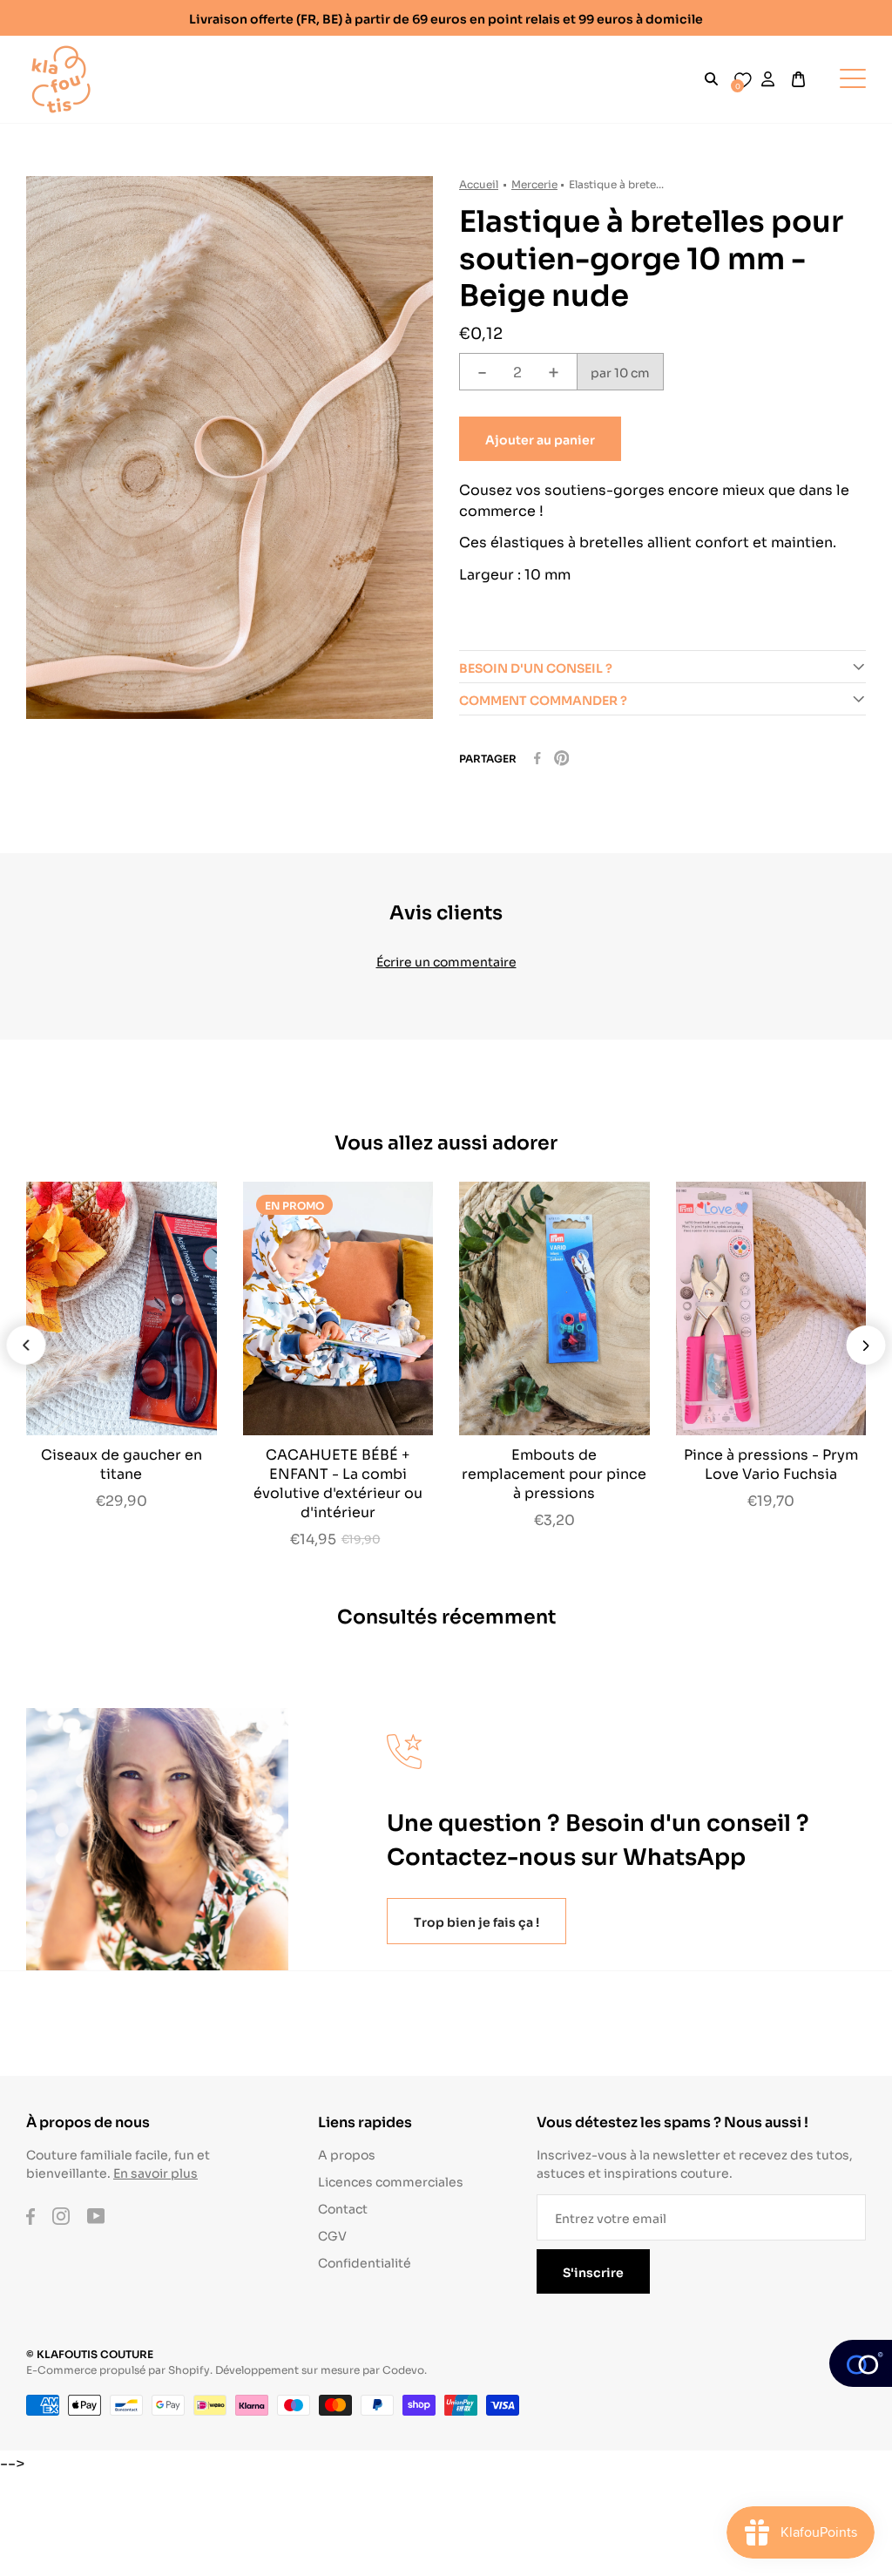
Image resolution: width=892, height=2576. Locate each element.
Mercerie (534, 183)
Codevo (403, 2369)
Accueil (479, 183)
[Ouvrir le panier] (798, 79)
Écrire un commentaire (446, 961)
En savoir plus (155, 2172)
